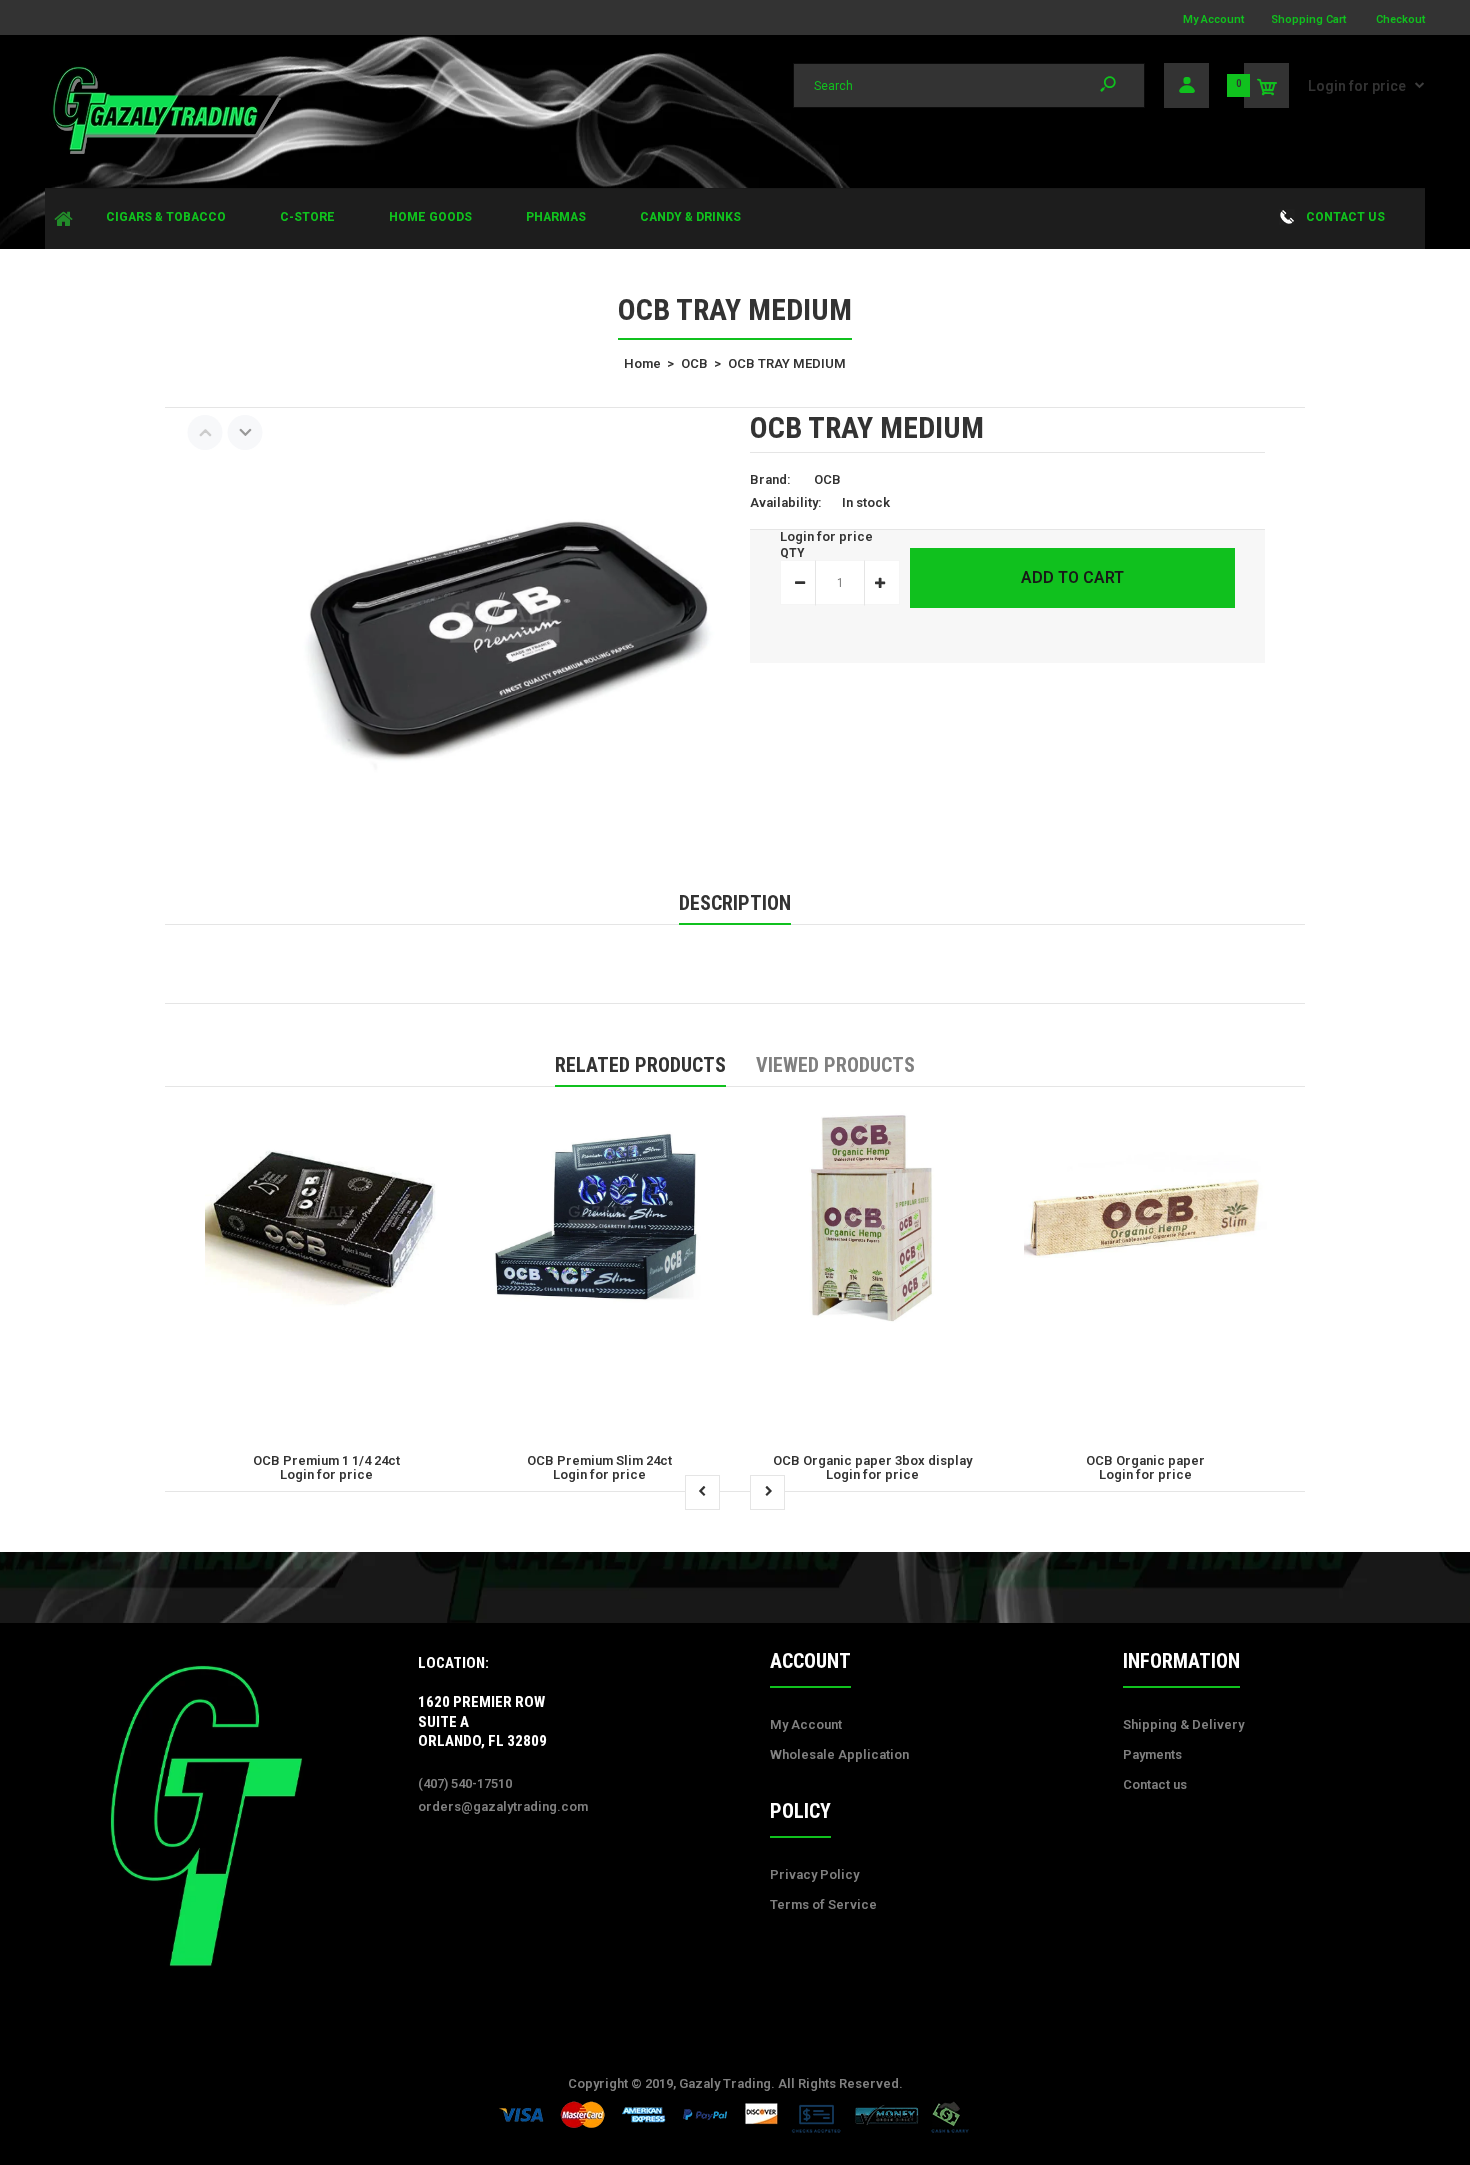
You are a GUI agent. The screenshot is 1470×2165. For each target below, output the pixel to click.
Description (735, 903)
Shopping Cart (1308, 19)
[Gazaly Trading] (165, 151)
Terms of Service (823, 1904)
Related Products (640, 1065)
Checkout (1400, 19)
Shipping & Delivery (1183, 1724)
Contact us (1155, 1784)
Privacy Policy (814, 1874)
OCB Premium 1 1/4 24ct (326, 1460)
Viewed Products (835, 1065)
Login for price (1357, 86)
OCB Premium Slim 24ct (599, 1460)
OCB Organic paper (1145, 1460)
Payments (1152, 1754)
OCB (827, 479)
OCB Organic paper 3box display (872, 1460)
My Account (1213, 19)
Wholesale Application (839, 1754)
